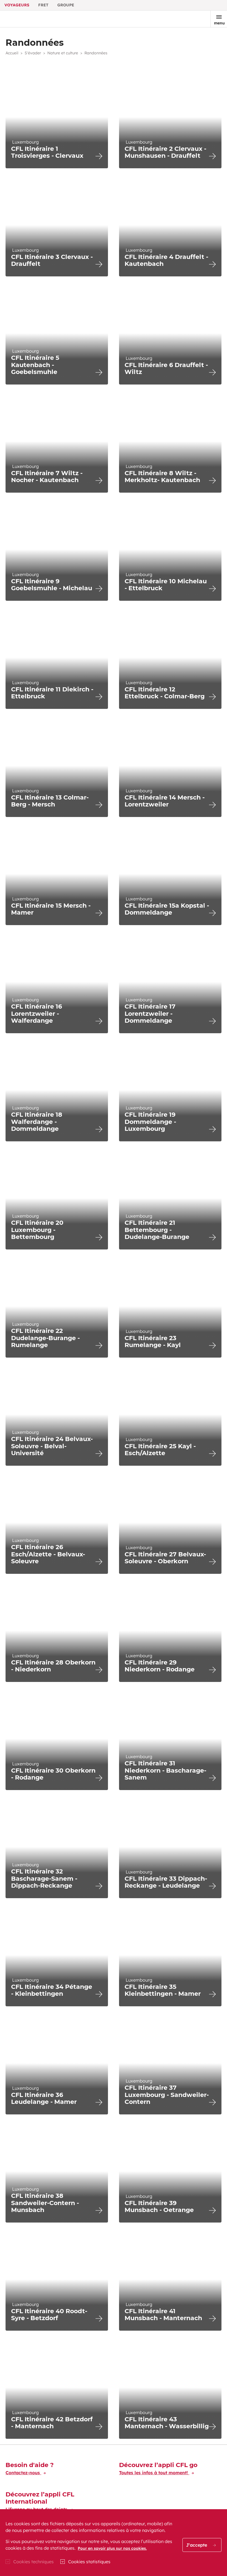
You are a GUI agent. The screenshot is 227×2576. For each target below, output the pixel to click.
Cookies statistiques (89, 2562)
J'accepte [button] (197, 2545)
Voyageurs (17, 5)
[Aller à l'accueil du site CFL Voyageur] (23, 19)
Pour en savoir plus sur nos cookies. (112, 2548)
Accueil (12, 53)
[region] (114, 2543)
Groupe (66, 5)
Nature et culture (63, 53)
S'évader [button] (33, 53)
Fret (43, 5)
